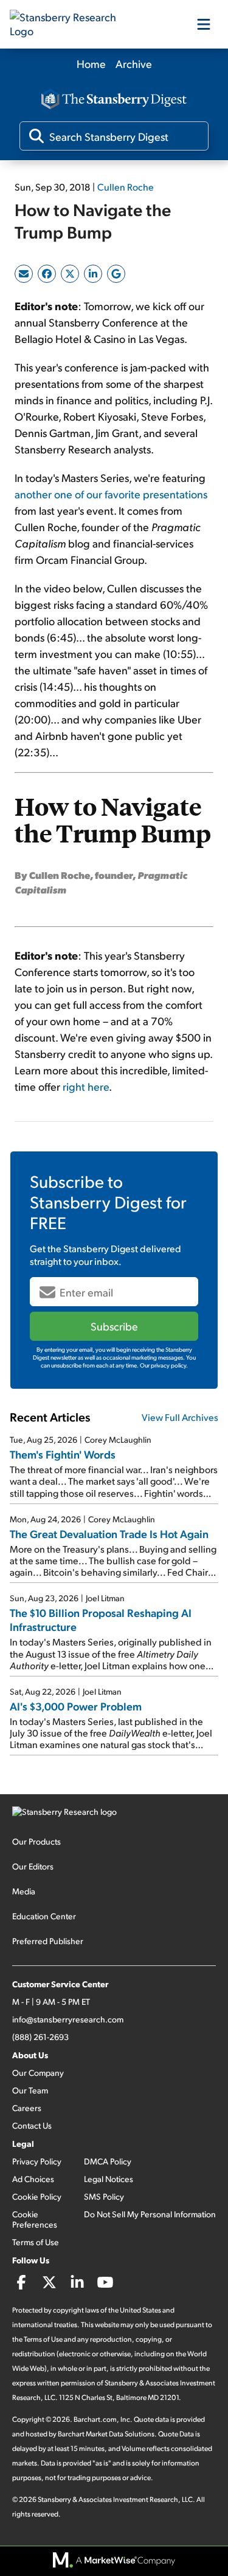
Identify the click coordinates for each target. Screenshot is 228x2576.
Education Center (44, 1916)
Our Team (30, 2090)
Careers (27, 2108)
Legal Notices (109, 2179)
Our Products (36, 1841)
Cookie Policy (37, 2196)
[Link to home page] (71, 24)
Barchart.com (95, 2419)
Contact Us (32, 2125)
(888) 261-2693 (40, 2037)
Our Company (38, 2073)
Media (24, 1891)
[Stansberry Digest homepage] (114, 100)
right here (86, 1086)
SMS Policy (104, 2196)
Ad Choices (33, 2179)
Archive (134, 63)
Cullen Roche (126, 187)
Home (91, 63)
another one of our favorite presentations (111, 494)
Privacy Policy (37, 2161)
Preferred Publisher (48, 1941)
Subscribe (114, 1326)
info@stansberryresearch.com (68, 2019)
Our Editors (33, 1866)
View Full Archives (180, 1417)
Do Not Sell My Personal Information (150, 2214)
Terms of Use (36, 2242)
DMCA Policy (108, 2161)
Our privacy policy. (164, 1365)
